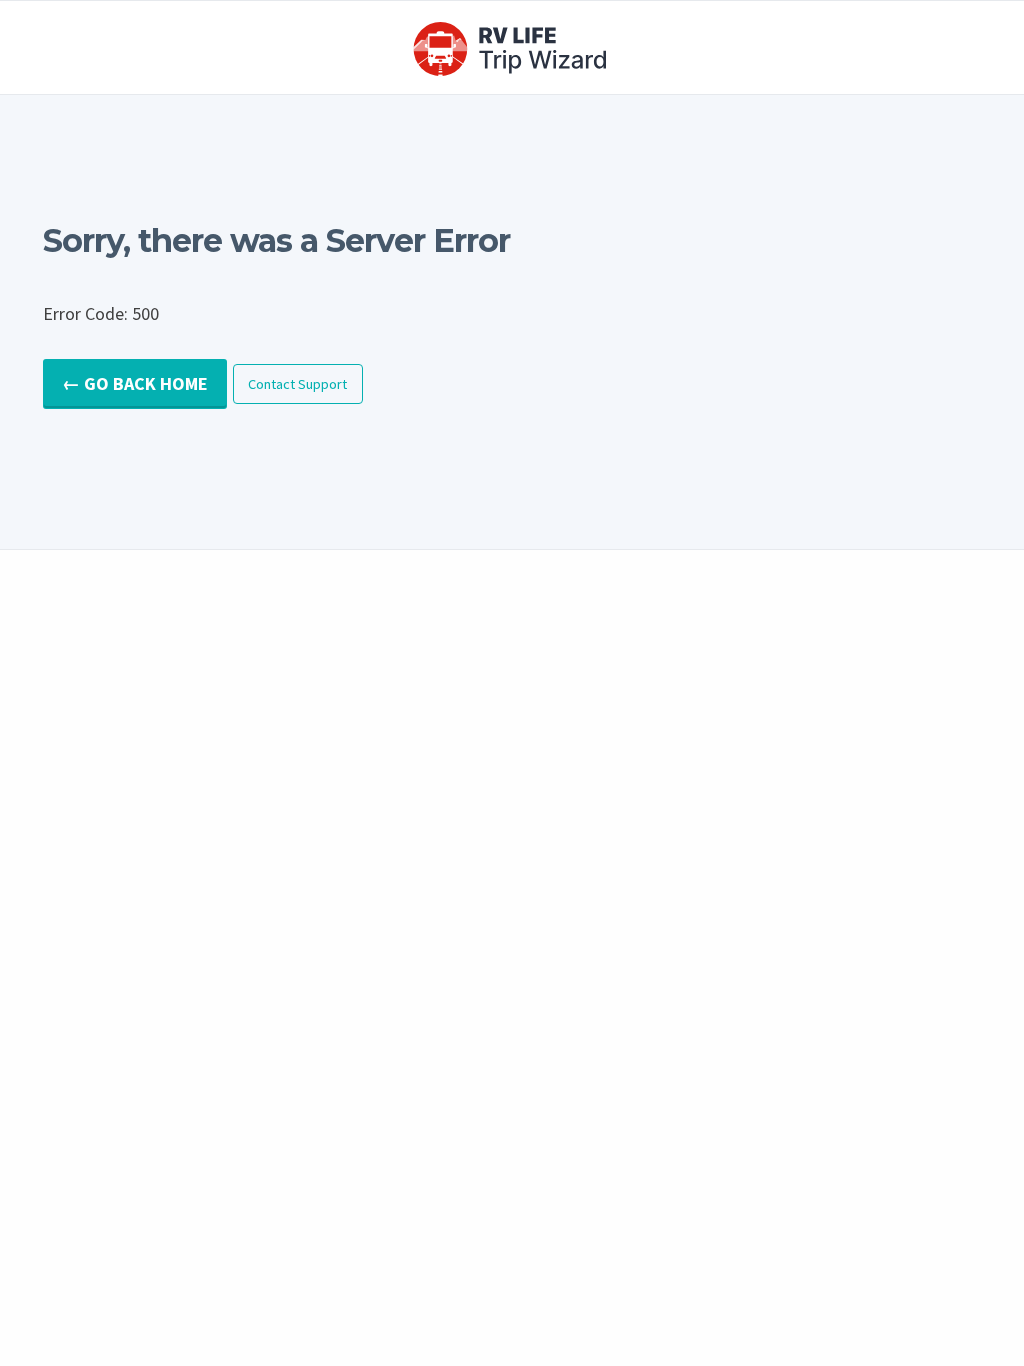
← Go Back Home (135, 383)
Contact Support (297, 384)
